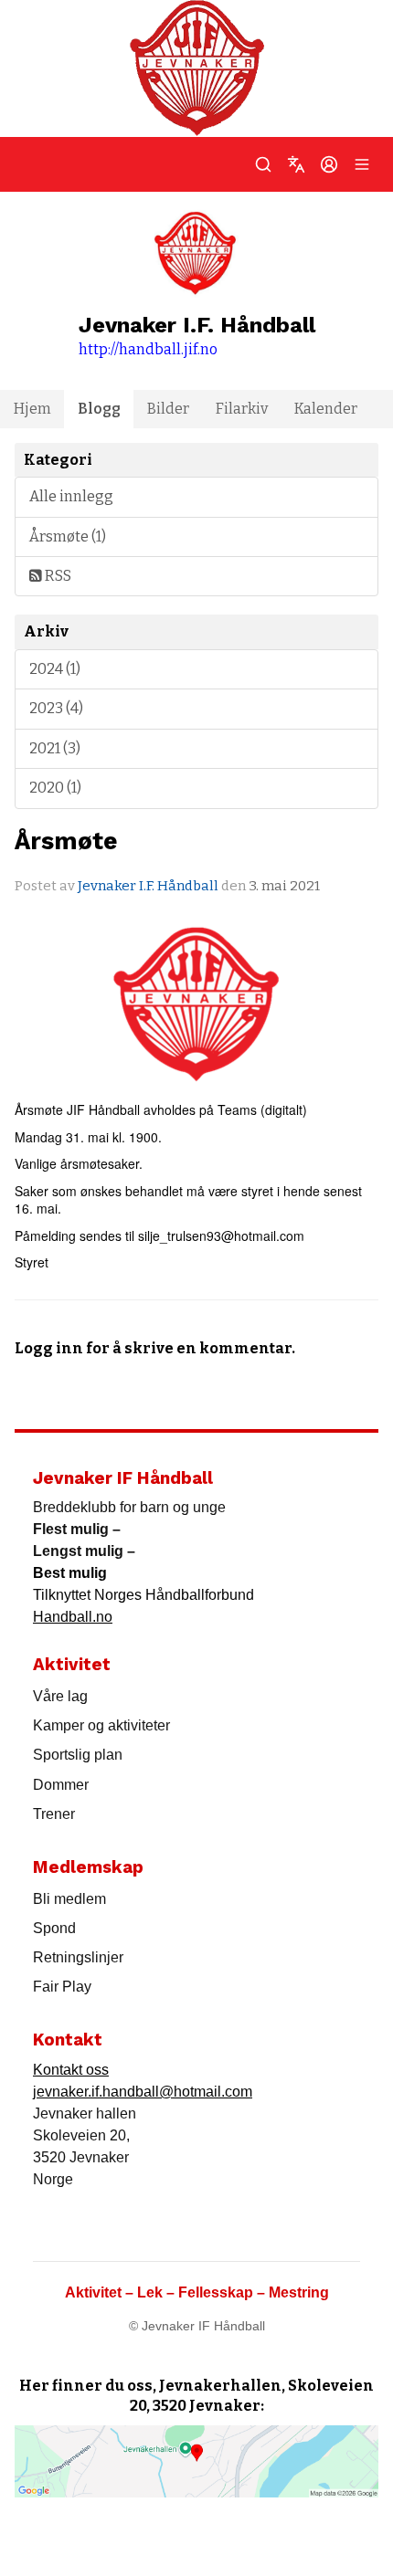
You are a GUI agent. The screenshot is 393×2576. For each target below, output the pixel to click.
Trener (54, 1814)
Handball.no (73, 1617)
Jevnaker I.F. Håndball (148, 886)
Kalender (326, 409)
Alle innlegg (71, 496)
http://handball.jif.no (148, 349)
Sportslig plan (78, 1755)
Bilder (168, 409)
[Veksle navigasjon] (362, 164)
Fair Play (62, 1987)
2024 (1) (55, 669)
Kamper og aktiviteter (101, 1725)
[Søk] (263, 164)
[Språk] (296, 164)
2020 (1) (55, 788)
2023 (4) (56, 708)
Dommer (61, 1785)
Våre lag (60, 1696)
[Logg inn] (329, 164)
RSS (57, 576)
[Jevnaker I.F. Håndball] (196, 68)
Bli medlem (69, 1899)
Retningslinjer (78, 1957)
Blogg (99, 409)
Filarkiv (242, 409)
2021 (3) (55, 748)
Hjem (32, 409)
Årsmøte (66, 841)
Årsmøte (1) (68, 536)
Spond (54, 1928)
